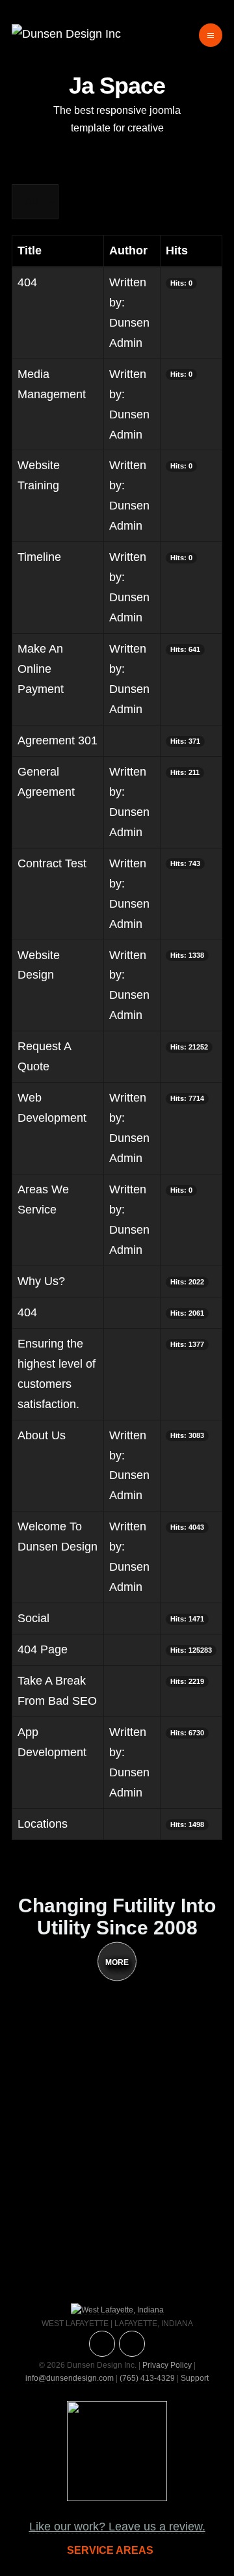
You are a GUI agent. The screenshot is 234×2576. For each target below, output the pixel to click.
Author (128, 251)
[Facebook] (132, 2344)
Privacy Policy (167, 2365)
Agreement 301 (58, 740)
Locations (43, 1824)
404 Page (43, 1649)
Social (33, 1618)
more (117, 1962)
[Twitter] (102, 2344)
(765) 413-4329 (147, 2378)
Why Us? (41, 1281)
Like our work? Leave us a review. (117, 2527)
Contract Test (52, 863)
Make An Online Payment (41, 669)
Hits (177, 251)
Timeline (39, 557)
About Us (42, 1435)
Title (30, 251)
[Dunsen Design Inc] (66, 34)
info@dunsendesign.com (70, 2378)
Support (195, 2378)
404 (27, 282)
